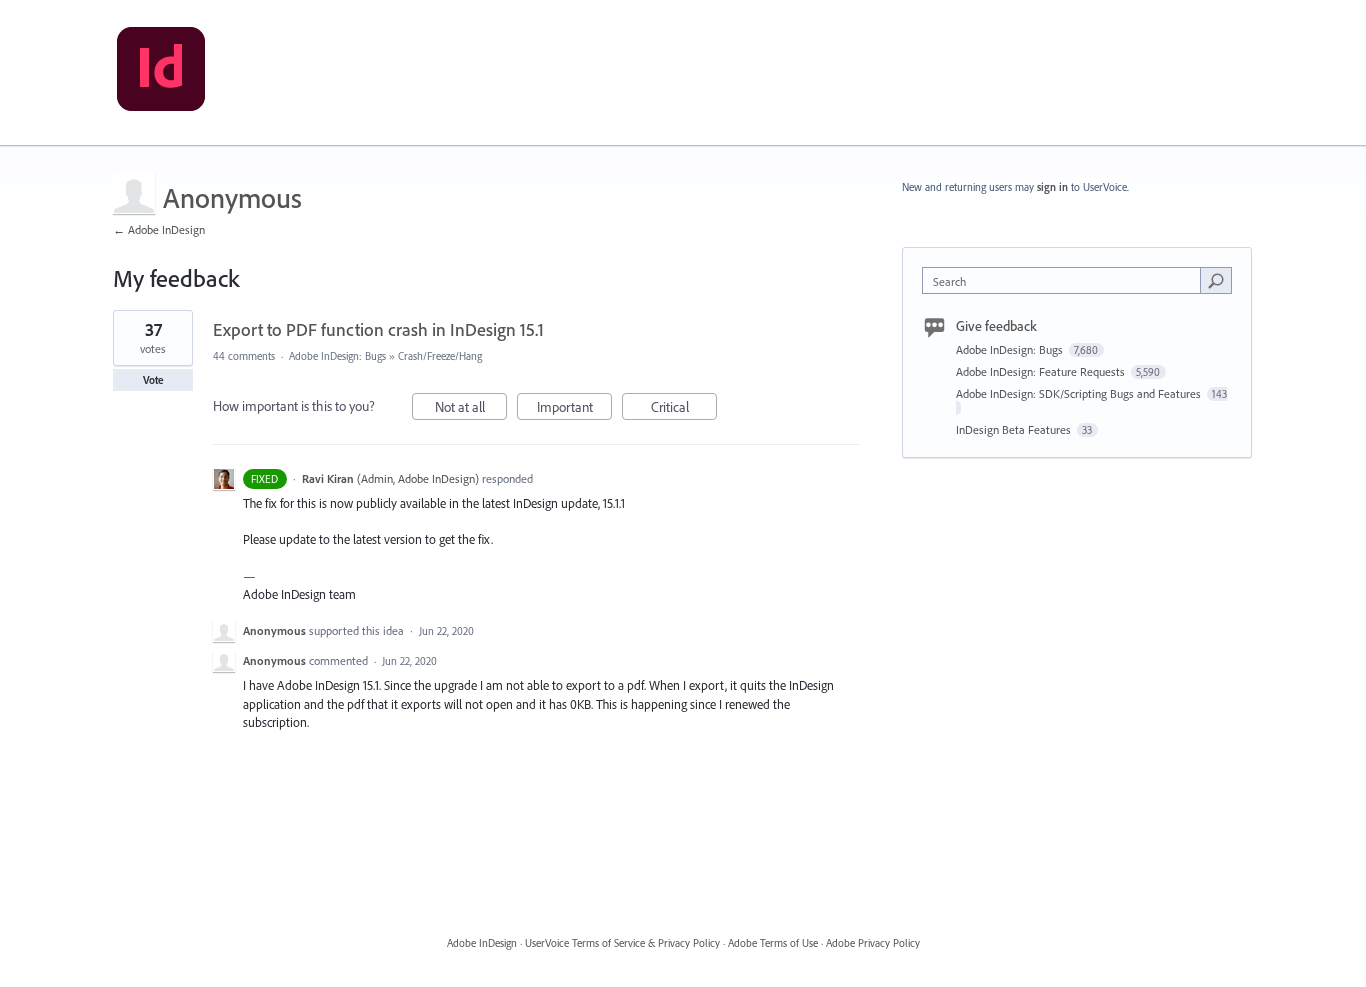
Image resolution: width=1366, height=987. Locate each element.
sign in (1052, 187)
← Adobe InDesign (159, 229)
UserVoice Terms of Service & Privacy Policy (622, 943)
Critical (684, 409)
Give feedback (996, 326)
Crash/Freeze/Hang (440, 356)
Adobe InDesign (482, 943)
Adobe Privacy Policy (873, 943)
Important (574, 409)
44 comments (244, 356)
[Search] (1216, 280)
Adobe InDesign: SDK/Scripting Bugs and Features (1080, 393)
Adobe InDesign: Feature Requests (1042, 371)
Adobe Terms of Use (773, 943)
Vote (153, 380)
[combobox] (1066, 280)
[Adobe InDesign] (161, 73)
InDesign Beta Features (1015, 429)
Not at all (471, 409)
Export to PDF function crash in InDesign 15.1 (378, 329)
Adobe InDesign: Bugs (337, 356)
